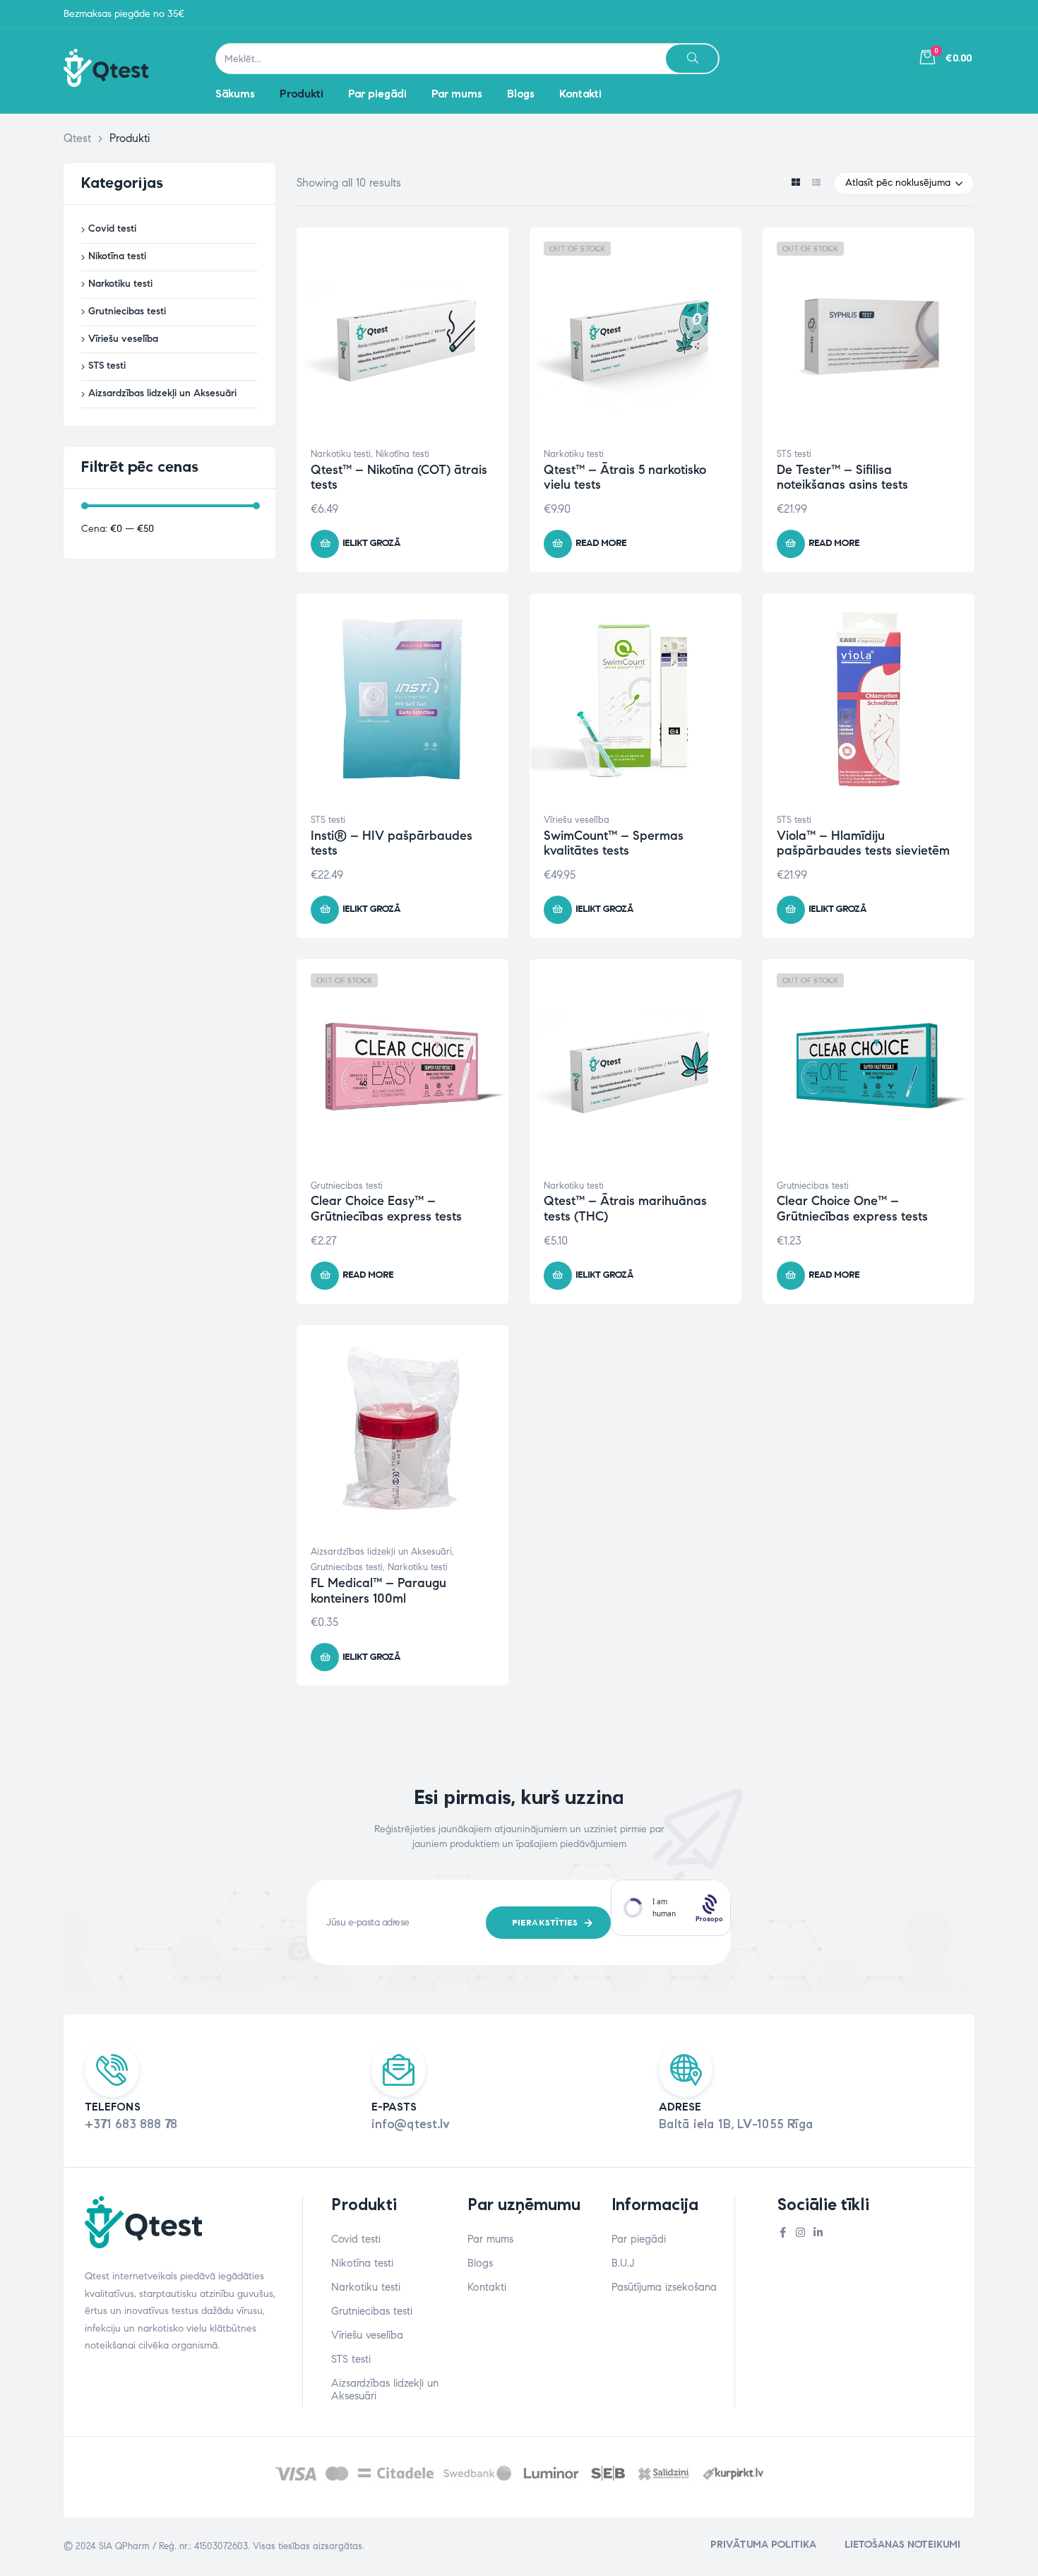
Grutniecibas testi (347, 1186)
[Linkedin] (818, 2232)
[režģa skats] (795, 183)
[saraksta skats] (816, 183)
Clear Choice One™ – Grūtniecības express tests (852, 1209)
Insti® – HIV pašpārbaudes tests (392, 843)
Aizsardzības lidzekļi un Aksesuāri (381, 1552)
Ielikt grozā (371, 543)
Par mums (490, 2239)
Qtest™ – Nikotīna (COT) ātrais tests (399, 477)
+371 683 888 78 (131, 2124)
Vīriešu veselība (577, 820)
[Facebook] (783, 2232)
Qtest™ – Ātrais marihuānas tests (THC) (625, 1209)
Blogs (480, 2263)
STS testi (794, 454)
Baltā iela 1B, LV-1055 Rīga (736, 2124)
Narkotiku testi (341, 454)
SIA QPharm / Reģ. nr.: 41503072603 (173, 2546)
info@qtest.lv (411, 2124)
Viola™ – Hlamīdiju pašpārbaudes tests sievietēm (863, 843)
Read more (601, 543)
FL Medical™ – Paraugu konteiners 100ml (378, 1591)
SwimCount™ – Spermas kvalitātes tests (614, 843)
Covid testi (112, 228)
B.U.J (623, 2263)
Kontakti (487, 2287)
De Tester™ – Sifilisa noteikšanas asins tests (842, 477)
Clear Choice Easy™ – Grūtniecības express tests (386, 1209)
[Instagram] (800, 2232)
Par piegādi (639, 2239)
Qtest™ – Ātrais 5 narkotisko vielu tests (625, 477)
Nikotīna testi (402, 454)
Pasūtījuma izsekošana (664, 2287)
